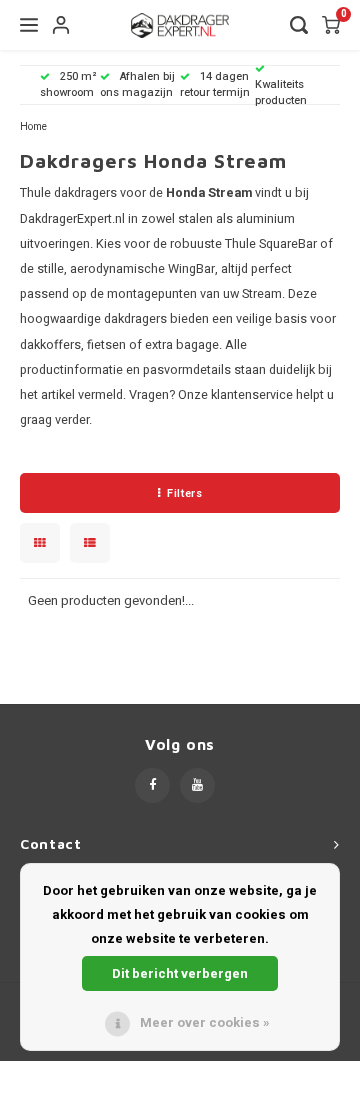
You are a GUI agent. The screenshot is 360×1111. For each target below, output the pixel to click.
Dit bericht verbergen (180, 973)
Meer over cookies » (205, 1022)
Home (33, 126)
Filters (184, 493)
